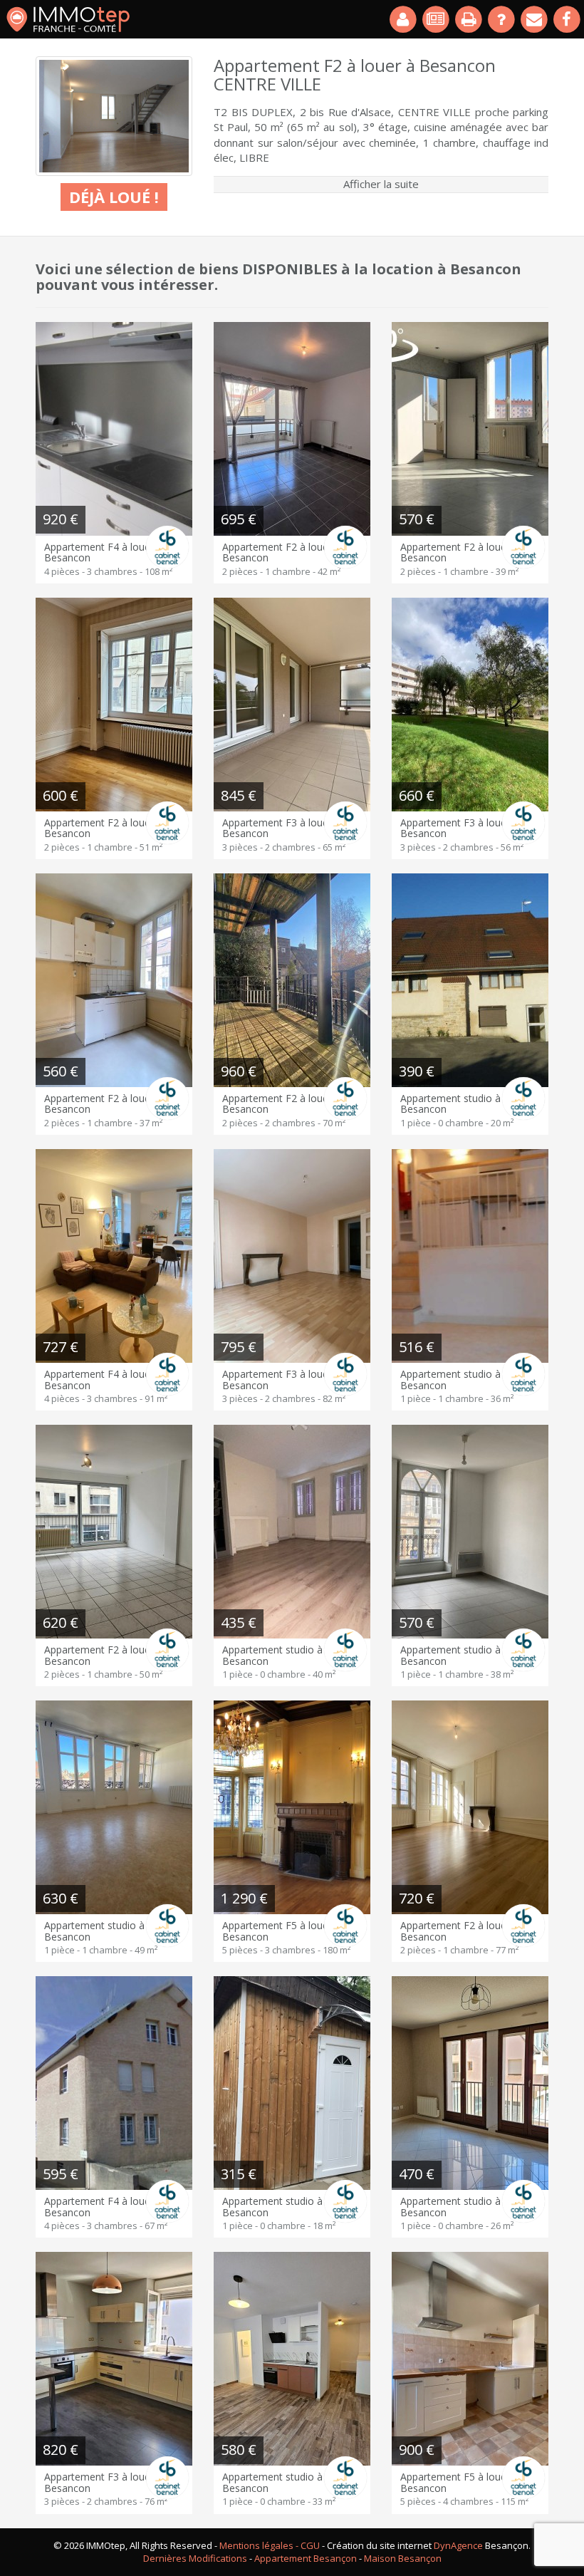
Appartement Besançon (306, 2558)
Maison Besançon (403, 2558)
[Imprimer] (469, 19)
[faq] (502, 19)
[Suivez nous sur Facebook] (568, 19)
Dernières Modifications (195, 2558)
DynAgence (458, 2545)
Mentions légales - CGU (270, 2545)
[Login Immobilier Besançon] (404, 19)
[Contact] (535, 19)
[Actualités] (437, 19)
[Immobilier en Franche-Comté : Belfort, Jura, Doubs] (68, 19)
